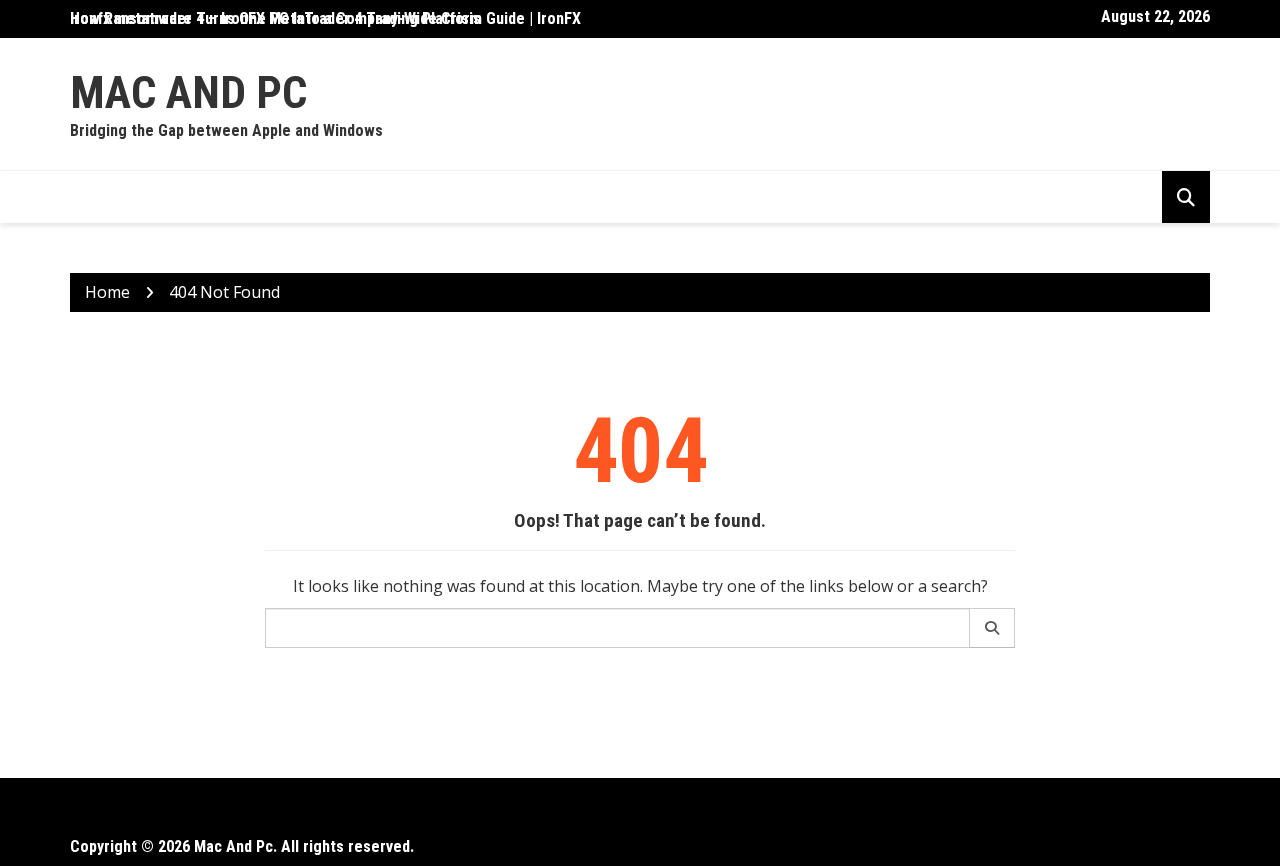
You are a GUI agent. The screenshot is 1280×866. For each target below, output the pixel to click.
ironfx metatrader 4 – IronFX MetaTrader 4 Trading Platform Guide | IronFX (325, 18)
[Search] (992, 628)
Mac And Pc (188, 92)
